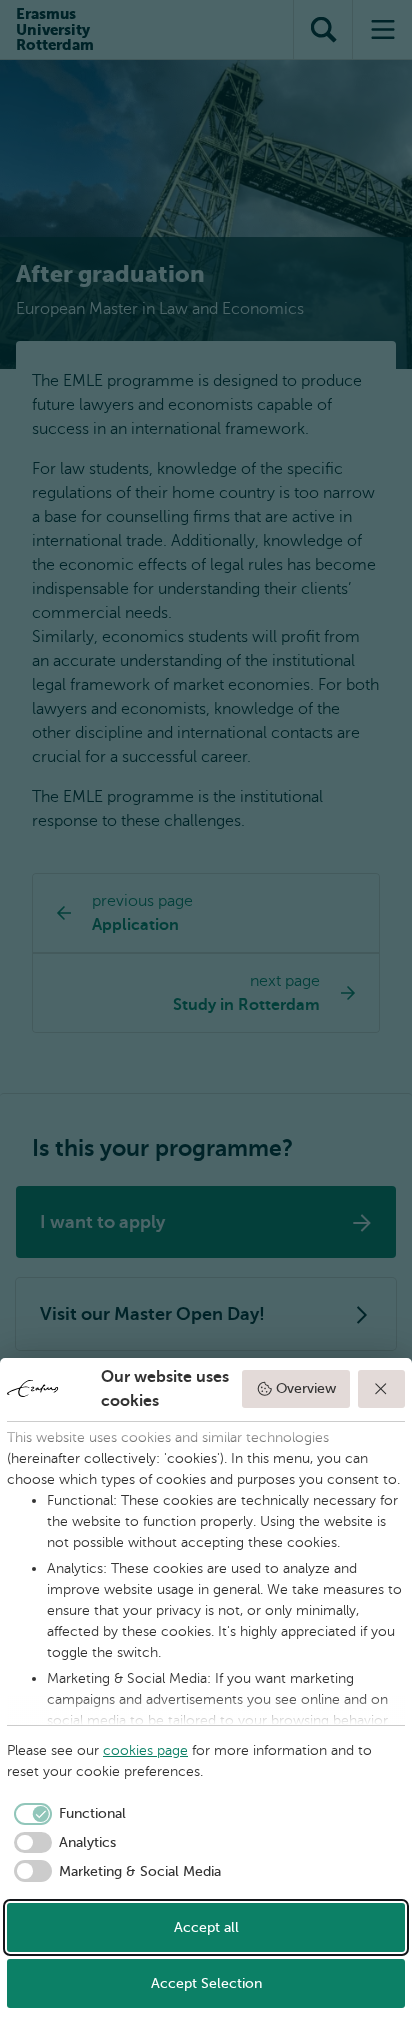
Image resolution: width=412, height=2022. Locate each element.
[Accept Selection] (382, 1389)
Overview (306, 1388)
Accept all (206, 1927)
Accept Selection (206, 1983)
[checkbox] (66, 1814)
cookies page (145, 1750)
